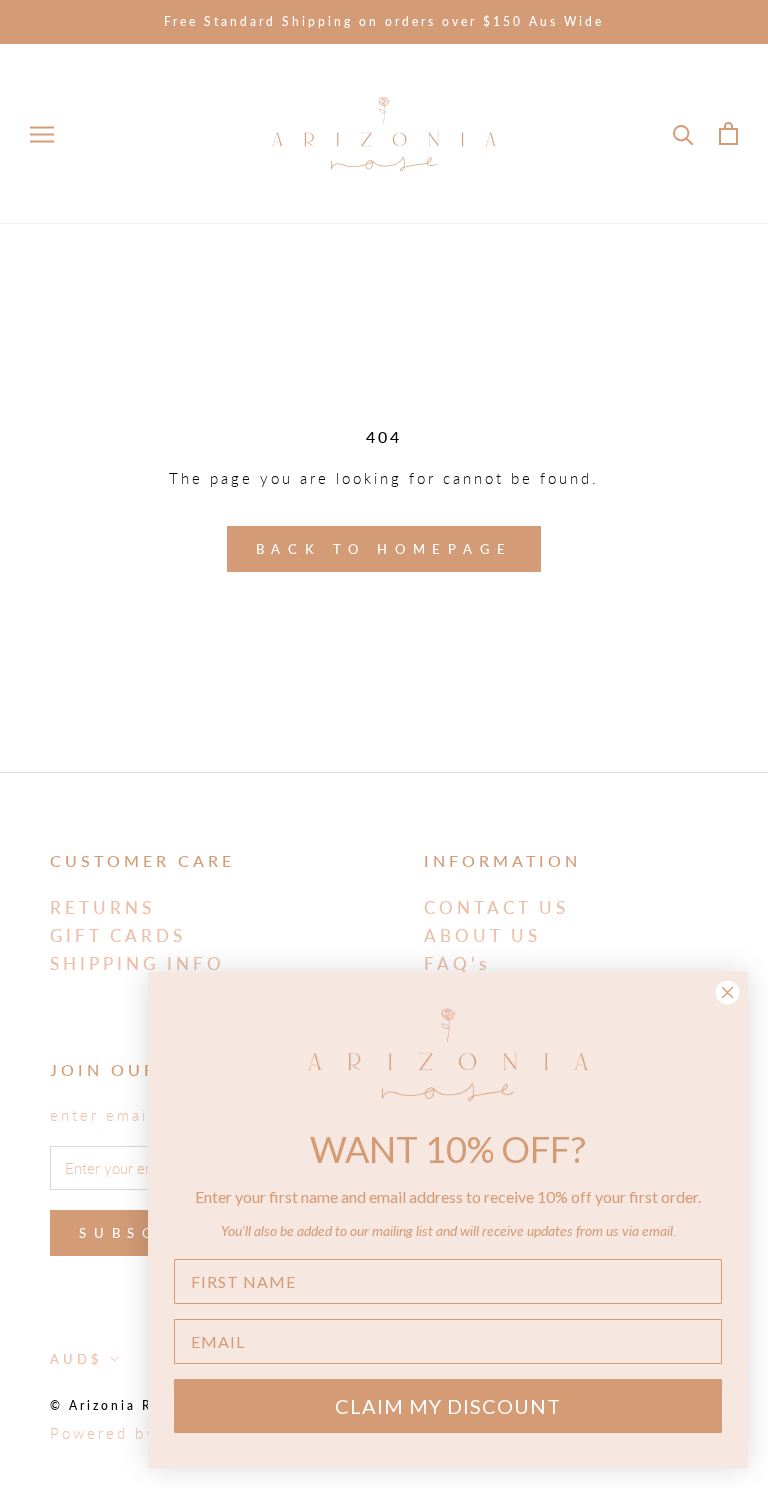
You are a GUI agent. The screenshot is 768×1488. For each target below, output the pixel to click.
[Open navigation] (42, 134)
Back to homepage (384, 549)
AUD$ (76, 1359)
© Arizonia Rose (115, 1405)
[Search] (683, 133)
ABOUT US (482, 935)
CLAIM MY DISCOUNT (448, 1406)
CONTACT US (496, 907)
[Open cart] (728, 133)
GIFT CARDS (118, 935)
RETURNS (102, 907)
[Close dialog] (727, 992)
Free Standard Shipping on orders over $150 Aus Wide (384, 21)
